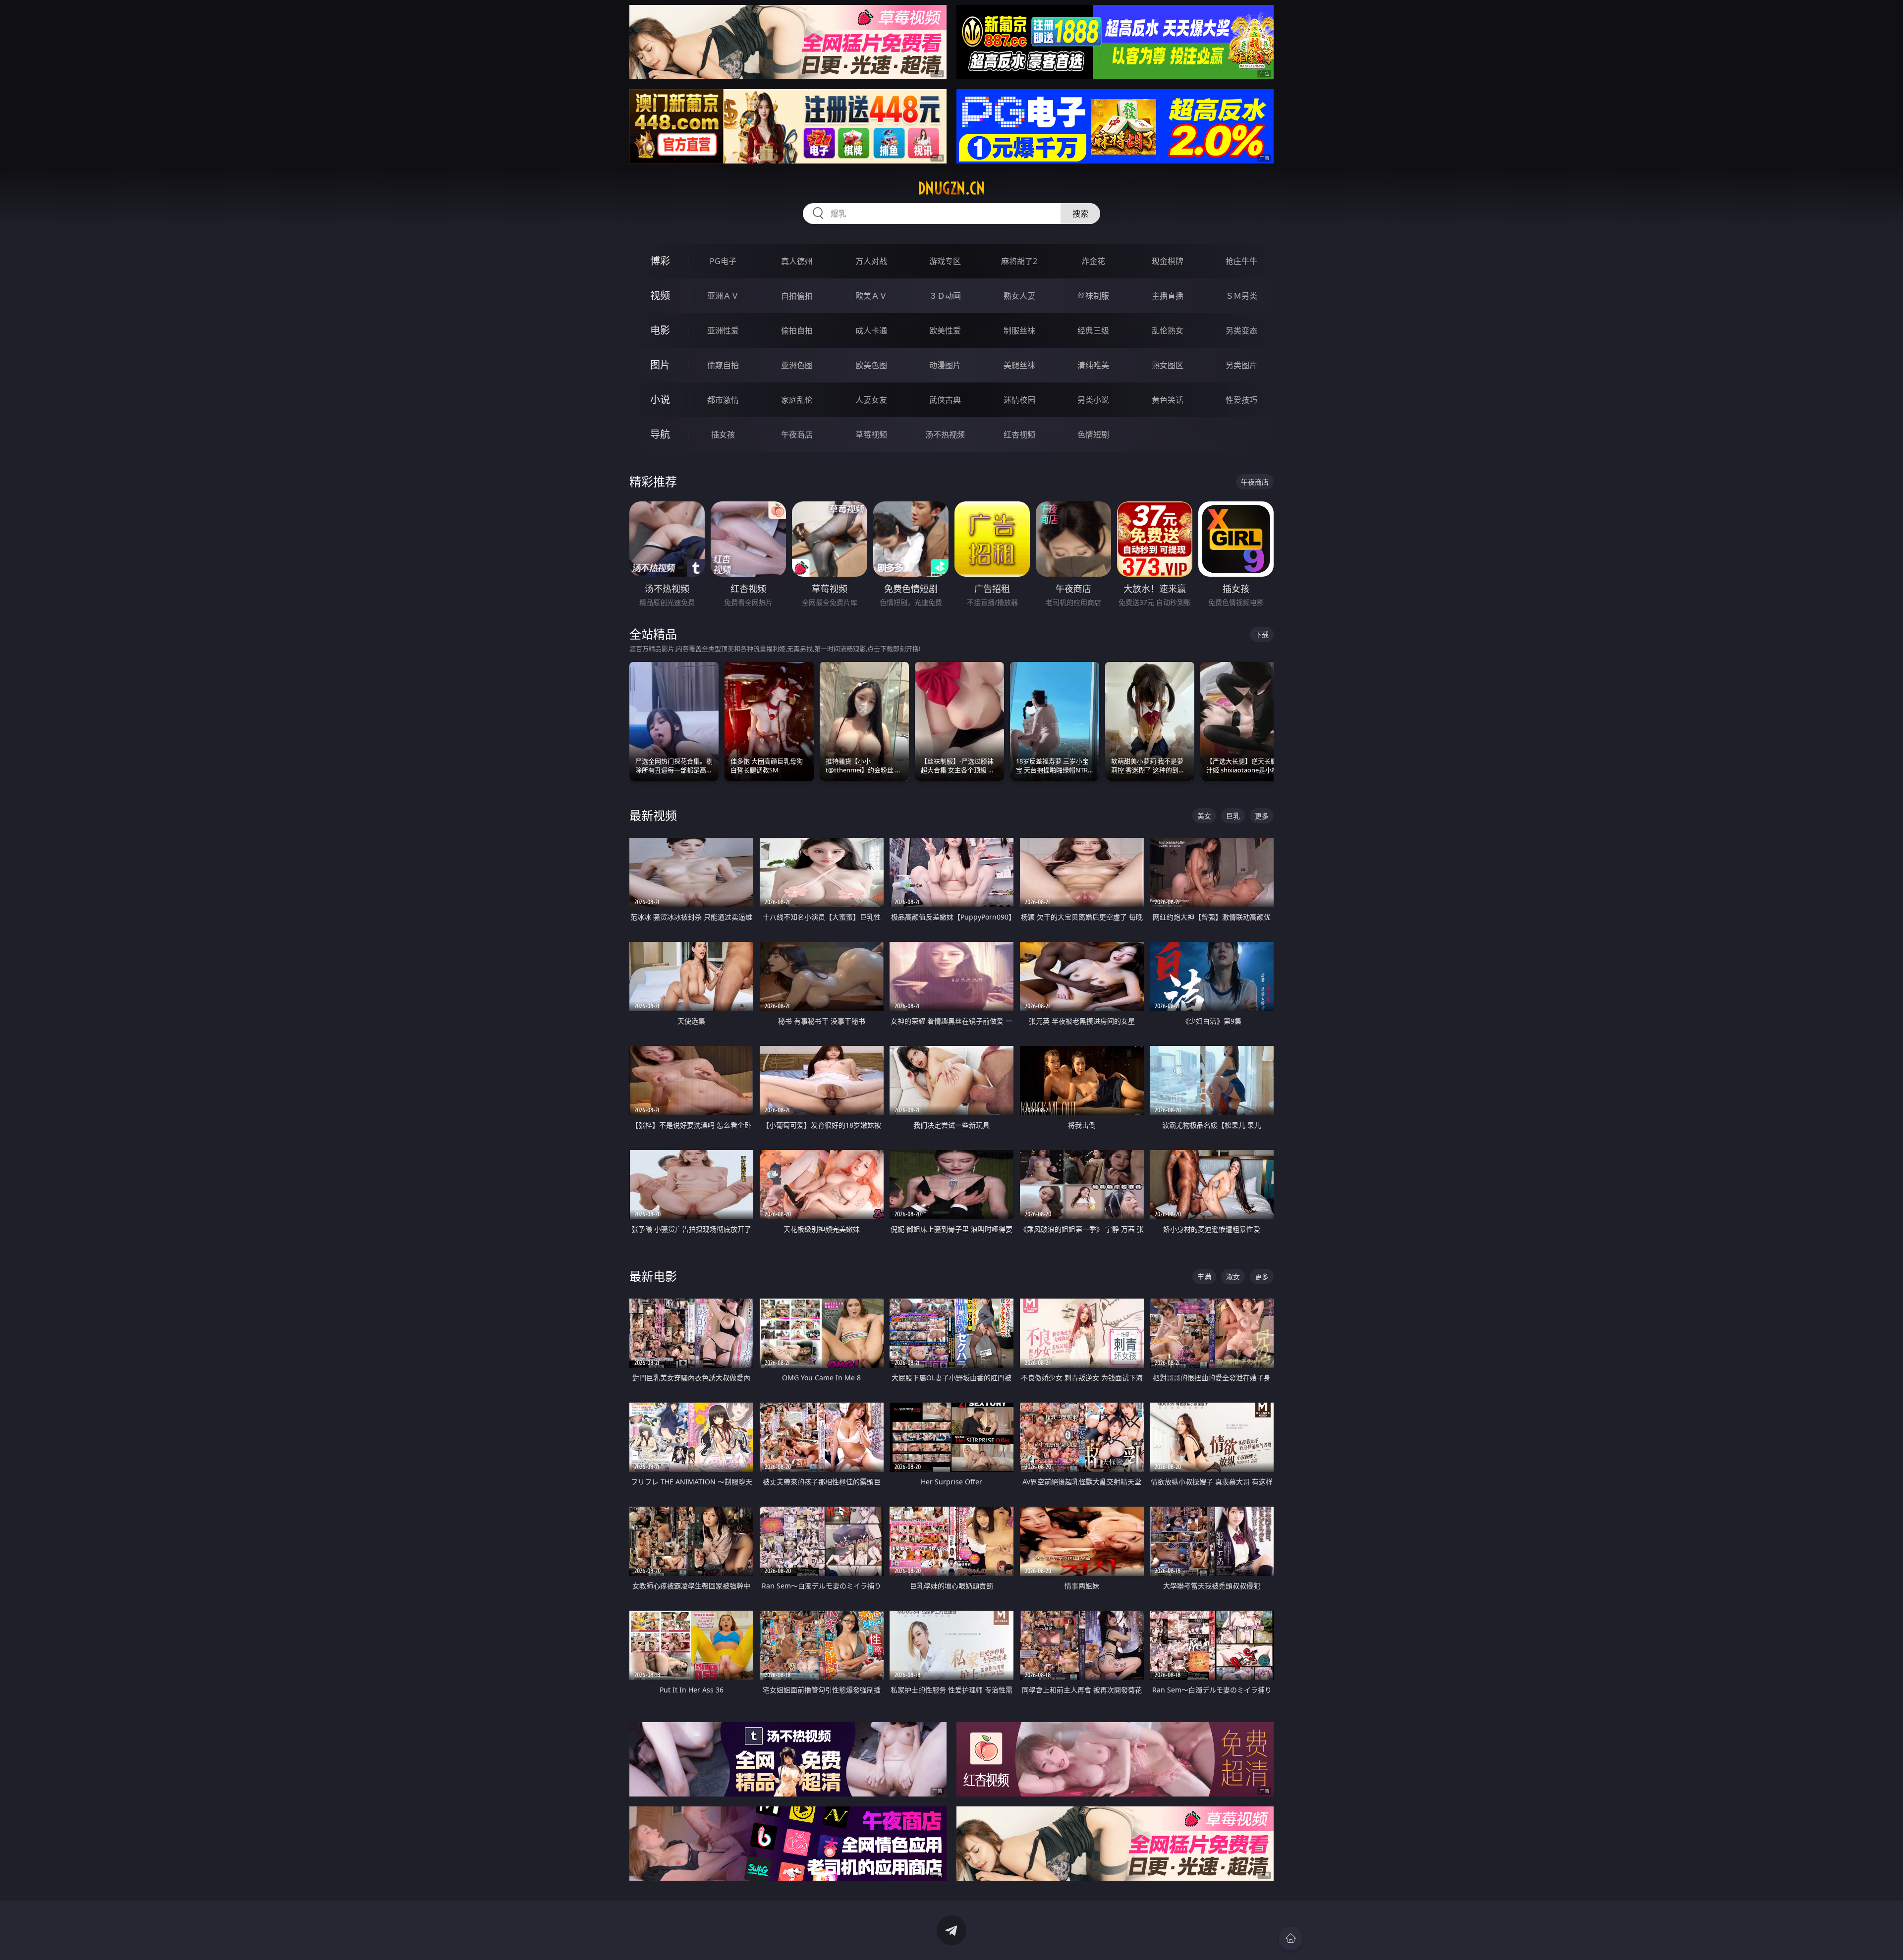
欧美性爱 (945, 330)
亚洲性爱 (723, 330)
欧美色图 (871, 365)
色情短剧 (1093, 435)
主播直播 (1168, 296)
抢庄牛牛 (1241, 261)
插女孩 (723, 435)
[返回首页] (1290, 1938)
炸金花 (1093, 261)
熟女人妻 (1019, 296)
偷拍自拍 (797, 330)
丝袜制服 (1093, 296)
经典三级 (1093, 330)
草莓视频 (871, 435)
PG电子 (723, 261)
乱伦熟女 (1168, 330)
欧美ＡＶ (871, 296)
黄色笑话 (1168, 400)
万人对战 (871, 261)
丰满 (1204, 1277)
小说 (660, 400)
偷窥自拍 (723, 365)
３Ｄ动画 (945, 296)
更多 (1262, 816)
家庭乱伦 (797, 400)
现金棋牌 (1168, 261)
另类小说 (1093, 400)
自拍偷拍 (797, 296)
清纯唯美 (1093, 365)
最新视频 (653, 815)
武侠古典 (945, 400)
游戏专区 (945, 261)
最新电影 (653, 1276)
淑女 (1233, 1277)
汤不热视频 (945, 435)
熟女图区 (1168, 365)
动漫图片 (945, 365)
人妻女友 (871, 400)
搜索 (1080, 214)
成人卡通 (871, 330)
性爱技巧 (1241, 400)
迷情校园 (1019, 400)
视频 (660, 296)
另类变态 (1241, 330)
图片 (660, 365)
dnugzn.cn (951, 188)
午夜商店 (797, 435)
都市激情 (723, 400)
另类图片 (1241, 365)
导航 (660, 434)
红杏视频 (1019, 435)
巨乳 (1233, 816)
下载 (1262, 634)
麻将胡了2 (1019, 261)
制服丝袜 (1019, 330)
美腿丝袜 (1019, 365)
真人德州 (797, 261)
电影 (660, 330)
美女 (1204, 816)
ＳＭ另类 (1241, 296)
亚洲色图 (797, 365)
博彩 (660, 261)
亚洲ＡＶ (723, 296)
